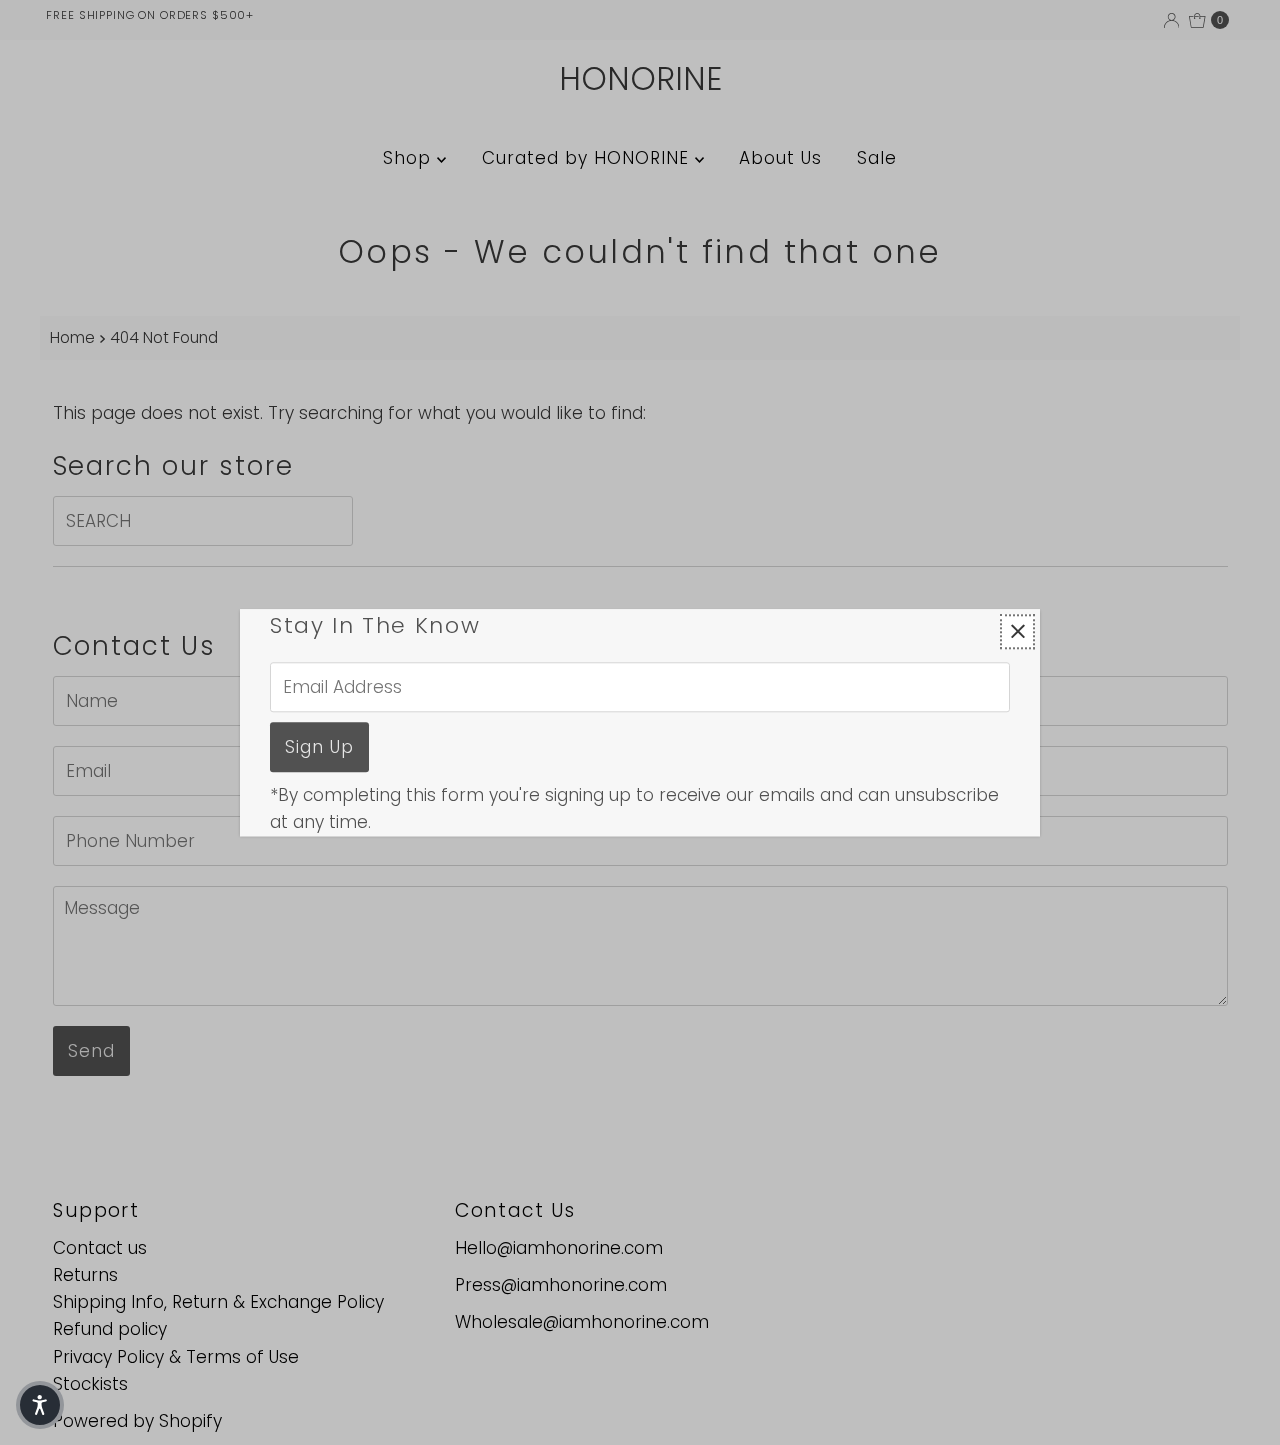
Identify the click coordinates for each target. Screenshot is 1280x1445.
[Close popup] (1017, 631)
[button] (40, 1405)
